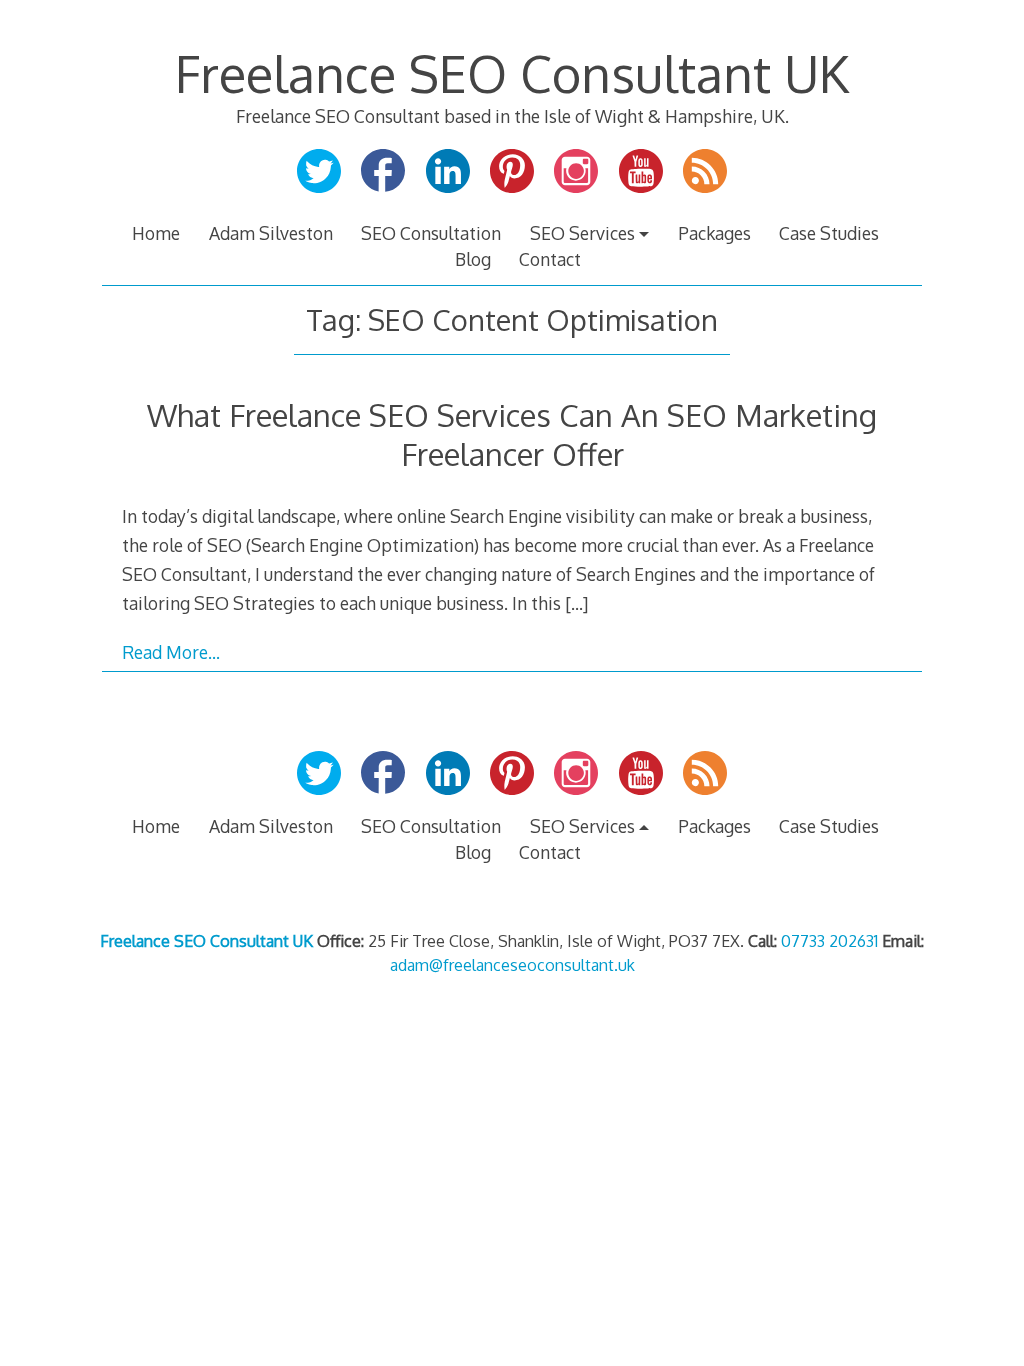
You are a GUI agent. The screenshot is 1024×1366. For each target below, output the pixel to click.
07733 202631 (829, 941)
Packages (714, 233)
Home (156, 233)
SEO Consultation (431, 233)
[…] (576, 603)
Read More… (171, 652)
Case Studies (829, 233)
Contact (550, 259)
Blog (473, 259)
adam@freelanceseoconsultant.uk (512, 965)
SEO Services (582, 233)
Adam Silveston (271, 233)
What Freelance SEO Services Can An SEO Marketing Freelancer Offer (512, 433)
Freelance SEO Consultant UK (512, 73)
